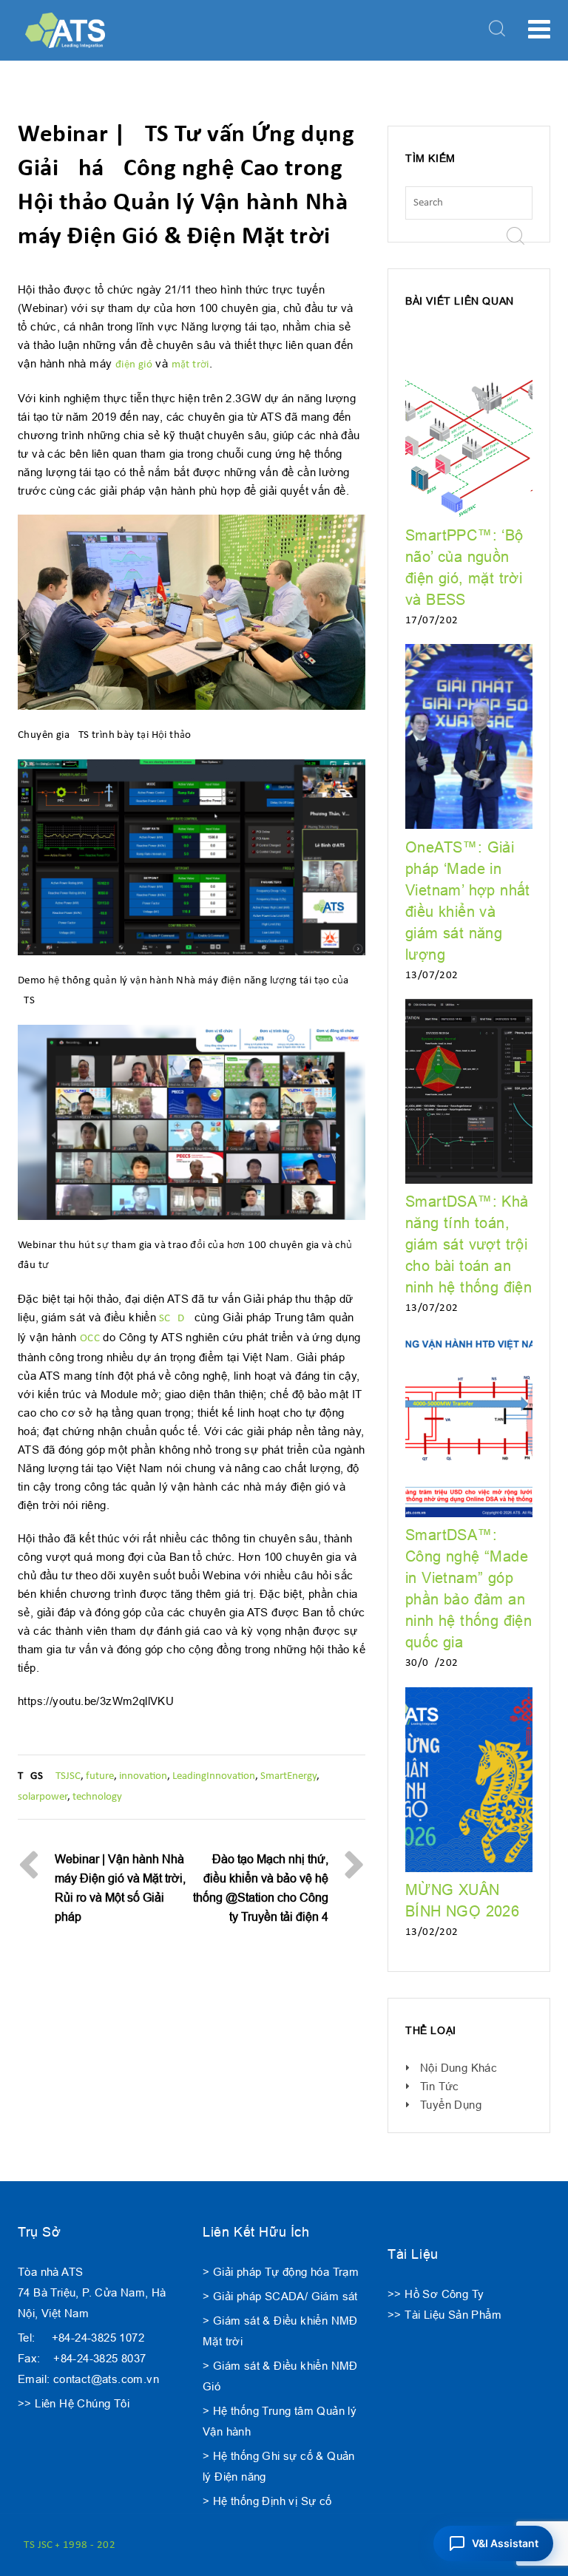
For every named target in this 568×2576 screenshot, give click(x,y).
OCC (90, 1339)
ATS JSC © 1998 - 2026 (70, 2545)
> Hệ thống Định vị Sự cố (267, 2501)
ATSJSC (65, 1776)
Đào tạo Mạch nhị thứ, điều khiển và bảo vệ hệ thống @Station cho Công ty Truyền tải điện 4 (261, 1888)
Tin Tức (440, 2086)
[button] (493, 2543)
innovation (143, 1776)
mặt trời (190, 365)
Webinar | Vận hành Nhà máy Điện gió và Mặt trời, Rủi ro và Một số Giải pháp (120, 1888)
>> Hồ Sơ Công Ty (436, 2294)
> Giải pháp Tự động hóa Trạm (281, 2272)
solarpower (43, 1797)
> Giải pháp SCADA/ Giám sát (280, 2296)
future (100, 1776)
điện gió (134, 365)
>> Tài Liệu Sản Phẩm (444, 2315)
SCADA (173, 1319)
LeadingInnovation (214, 1776)
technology (97, 1797)
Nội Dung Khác (459, 2068)
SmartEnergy (288, 1776)
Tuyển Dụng (451, 2105)
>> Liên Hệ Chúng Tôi (74, 2403)
